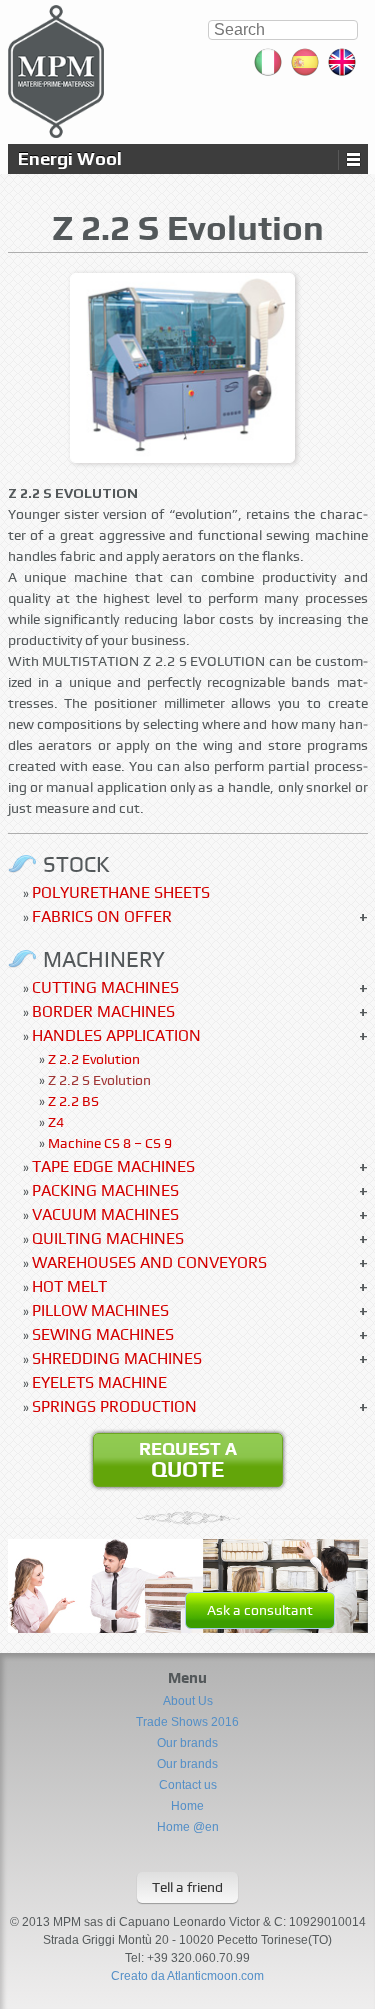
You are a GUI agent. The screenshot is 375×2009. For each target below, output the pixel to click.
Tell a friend (187, 1887)
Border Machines (103, 1011)
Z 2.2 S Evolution (99, 1080)
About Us (188, 1701)
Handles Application (116, 1035)
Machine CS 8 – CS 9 (110, 1143)
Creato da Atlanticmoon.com (187, 1976)
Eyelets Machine (99, 1382)
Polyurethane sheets (121, 892)
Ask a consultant (260, 1610)
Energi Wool (70, 158)
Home (187, 1806)
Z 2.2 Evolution (94, 1059)
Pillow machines (100, 1310)
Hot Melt (69, 1286)
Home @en (188, 1827)
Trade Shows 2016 (187, 1722)
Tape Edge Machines (113, 1166)
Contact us (188, 1785)
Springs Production (114, 1406)
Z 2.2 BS (73, 1101)
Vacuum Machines (105, 1214)
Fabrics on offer (102, 916)
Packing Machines (105, 1190)
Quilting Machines (108, 1238)
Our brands (187, 1743)
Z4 (56, 1122)
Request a (188, 1460)
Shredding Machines (117, 1358)
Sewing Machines (103, 1334)
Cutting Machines (105, 987)
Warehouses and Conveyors (149, 1262)
